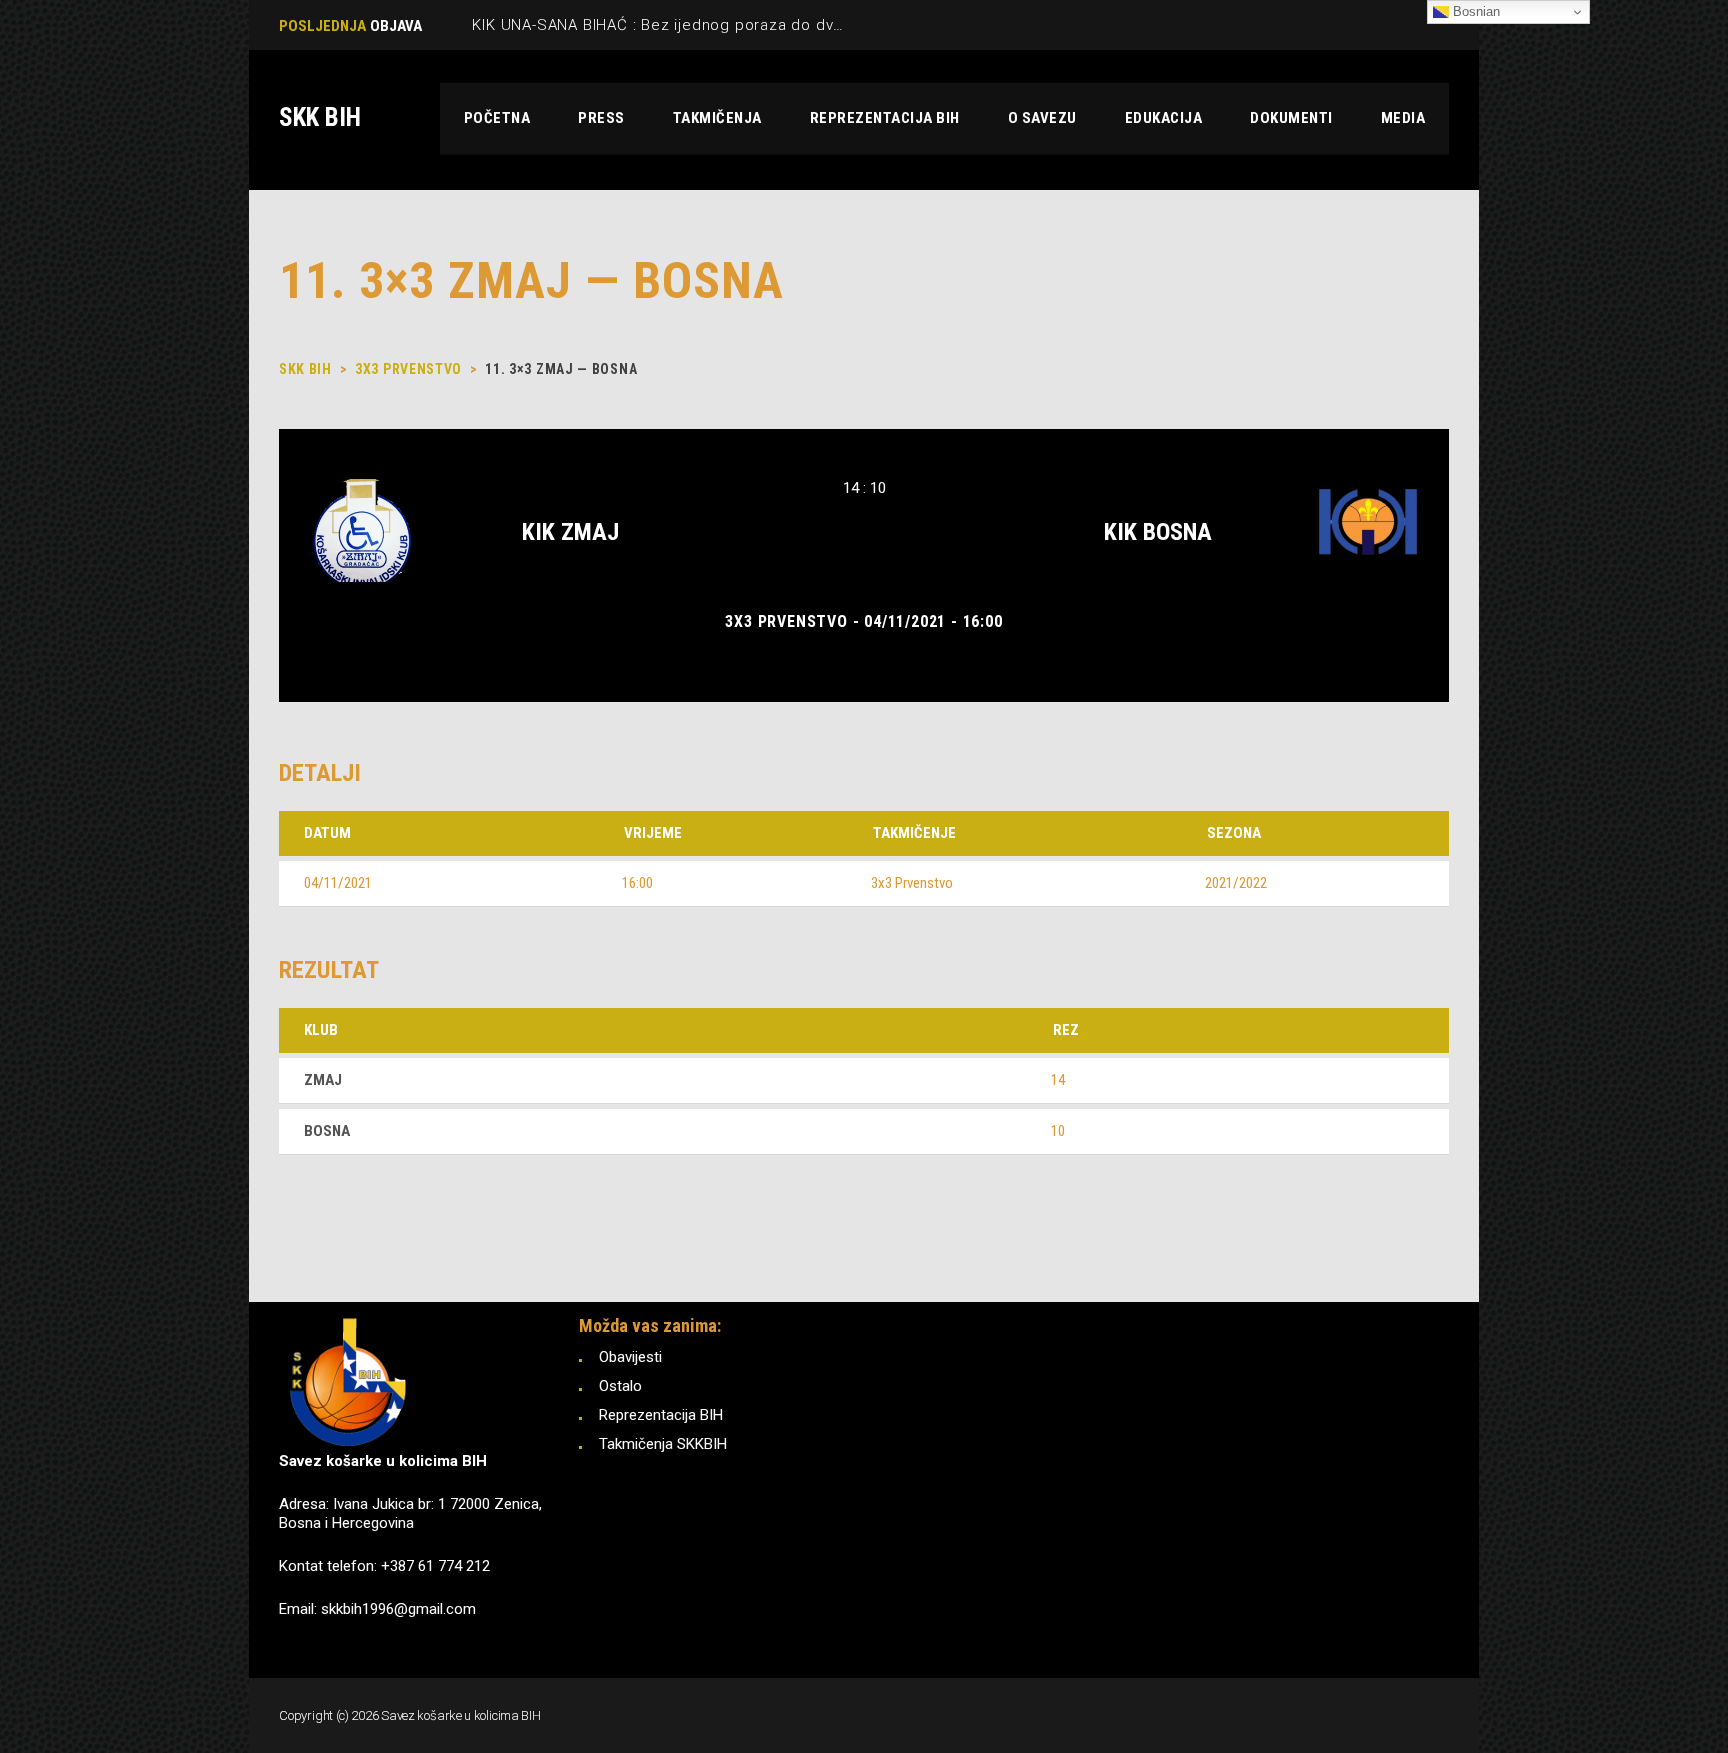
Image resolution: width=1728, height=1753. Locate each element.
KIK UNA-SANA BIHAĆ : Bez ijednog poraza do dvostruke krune (703, 25)
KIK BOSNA (1158, 532)
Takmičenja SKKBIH (663, 1444)
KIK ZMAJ (570, 532)
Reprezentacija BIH (661, 1415)
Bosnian (1474, 11)
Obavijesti (630, 1357)
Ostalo (620, 1386)
